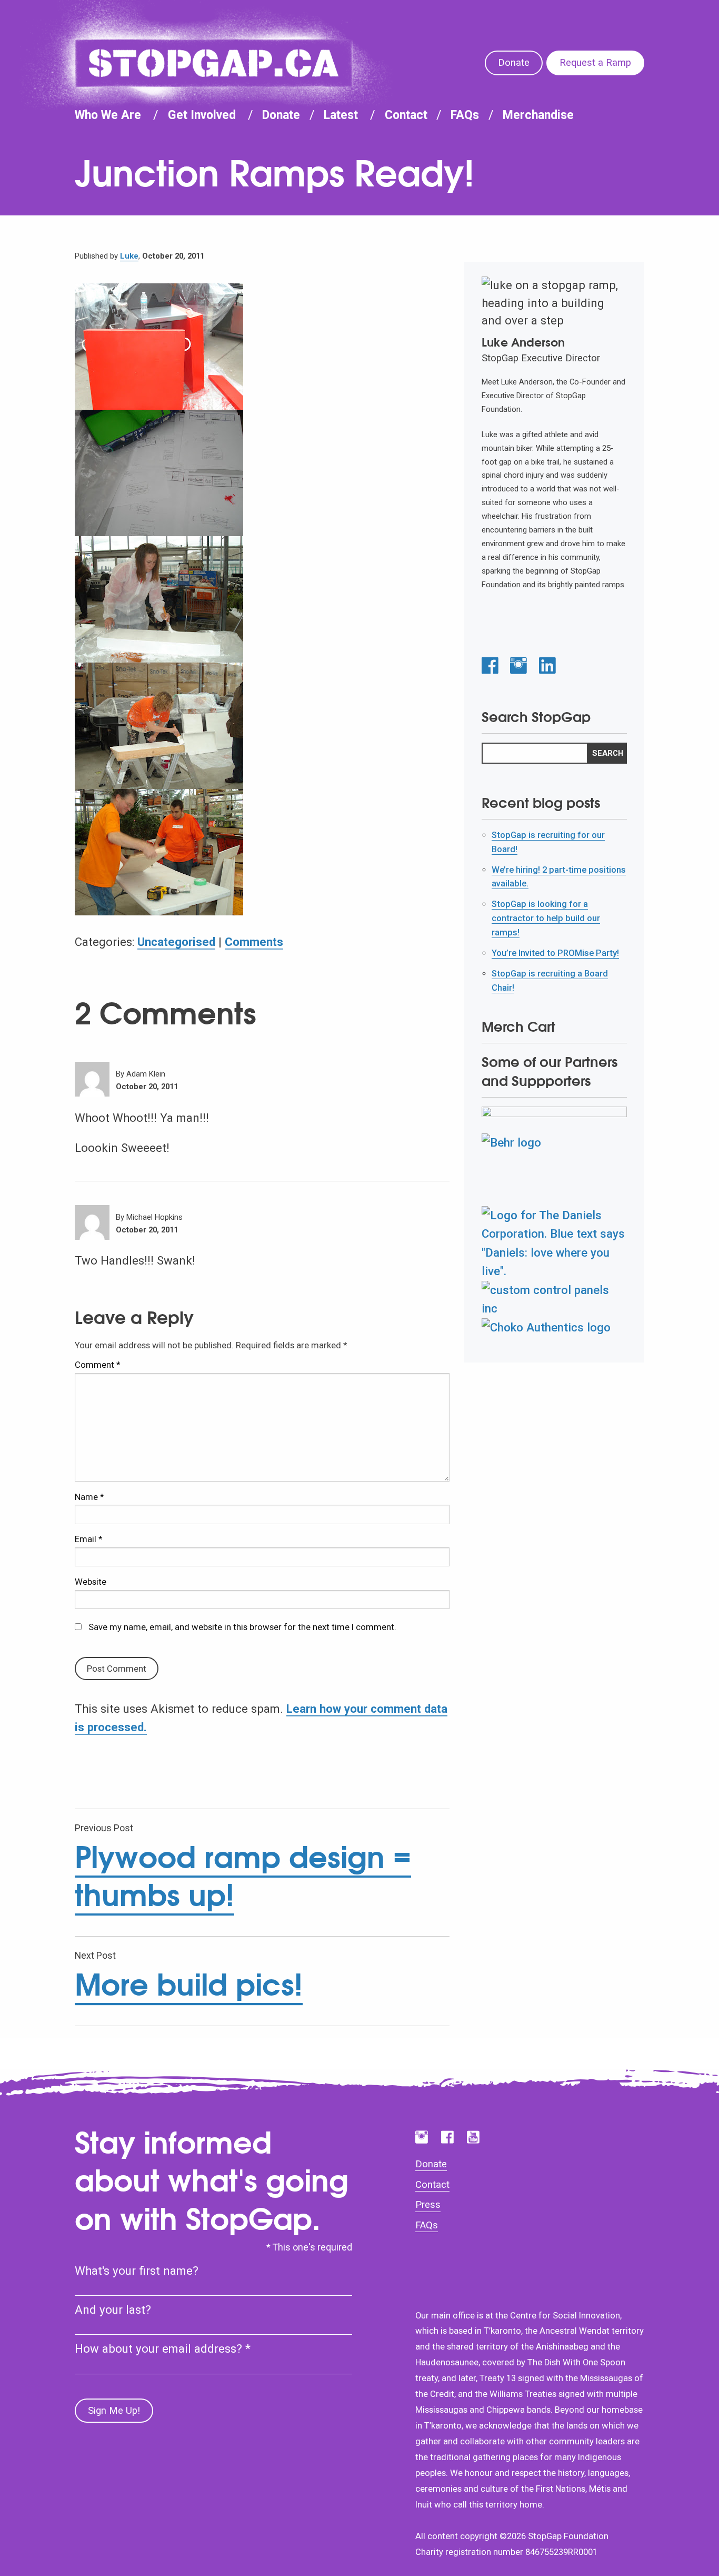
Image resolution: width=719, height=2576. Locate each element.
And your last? (113, 2309)
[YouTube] (473, 2137)
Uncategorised (176, 942)
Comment (97, 1365)
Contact (406, 115)
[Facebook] (490, 666)
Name (89, 1497)
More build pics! (189, 1984)
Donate (514, 63)
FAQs (465, 115)
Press (428, 2205)
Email (88, 1539)
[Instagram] (518, 666)
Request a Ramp (595, 63)
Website (91, 1582)
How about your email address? (163, 2348)
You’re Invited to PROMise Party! (555, 953)
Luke (129, 256)
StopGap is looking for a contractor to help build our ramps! (546, 918)
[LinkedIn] (547, 666)
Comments (254, 942)
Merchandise (538, 115)
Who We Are (108, 115)
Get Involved (202, 115)
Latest (341, 115)
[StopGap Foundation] (214, 63)
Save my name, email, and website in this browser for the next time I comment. (242, 1627)
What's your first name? (137, 2271)
